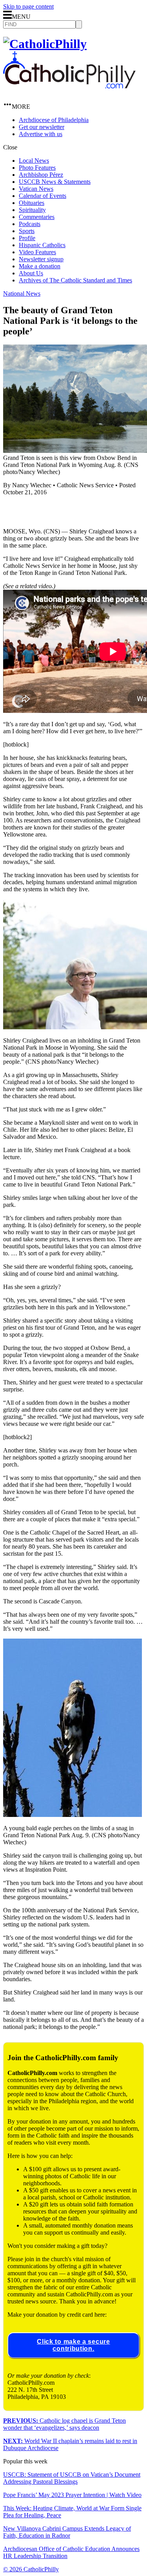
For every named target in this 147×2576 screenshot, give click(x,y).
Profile (27, 238)
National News (22, 294)
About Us (31, 273)
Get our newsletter (42, 127)
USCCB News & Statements (55, 182)
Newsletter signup (41, 259)
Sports (27, 231)
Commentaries (37, 217)
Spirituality (32, 210)
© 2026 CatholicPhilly (31, 2569)
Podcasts (30, 224)
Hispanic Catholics (42, 245)
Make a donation (40, 266)
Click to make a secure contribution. (73, 2345)
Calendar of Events (43, 196)
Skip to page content (28, 6)
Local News (34, 161)
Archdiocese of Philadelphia (54, 120)
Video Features (37, 252)
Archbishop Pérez (41, 175)
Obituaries (32, 203)
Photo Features (37, 168)
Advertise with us (41, 134)
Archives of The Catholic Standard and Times (75, 280)
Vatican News (36, 189)
